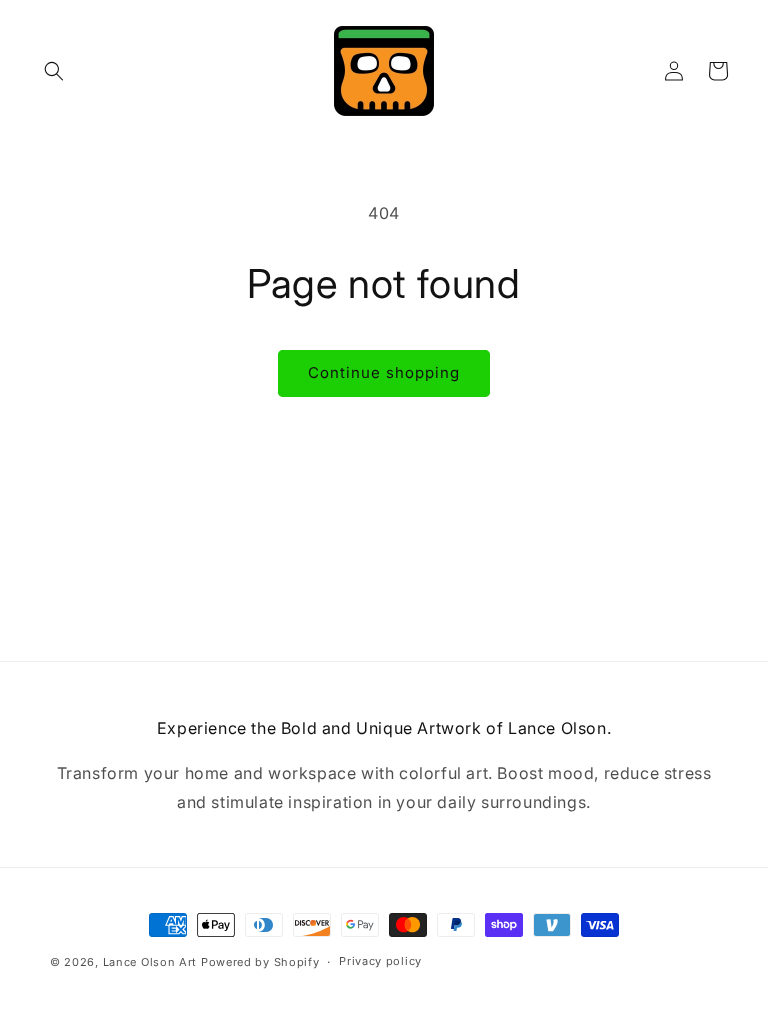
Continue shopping (384, 372)
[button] (54, 71)
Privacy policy (380, 961)
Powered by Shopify (260, 962)
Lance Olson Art (150, 962)
